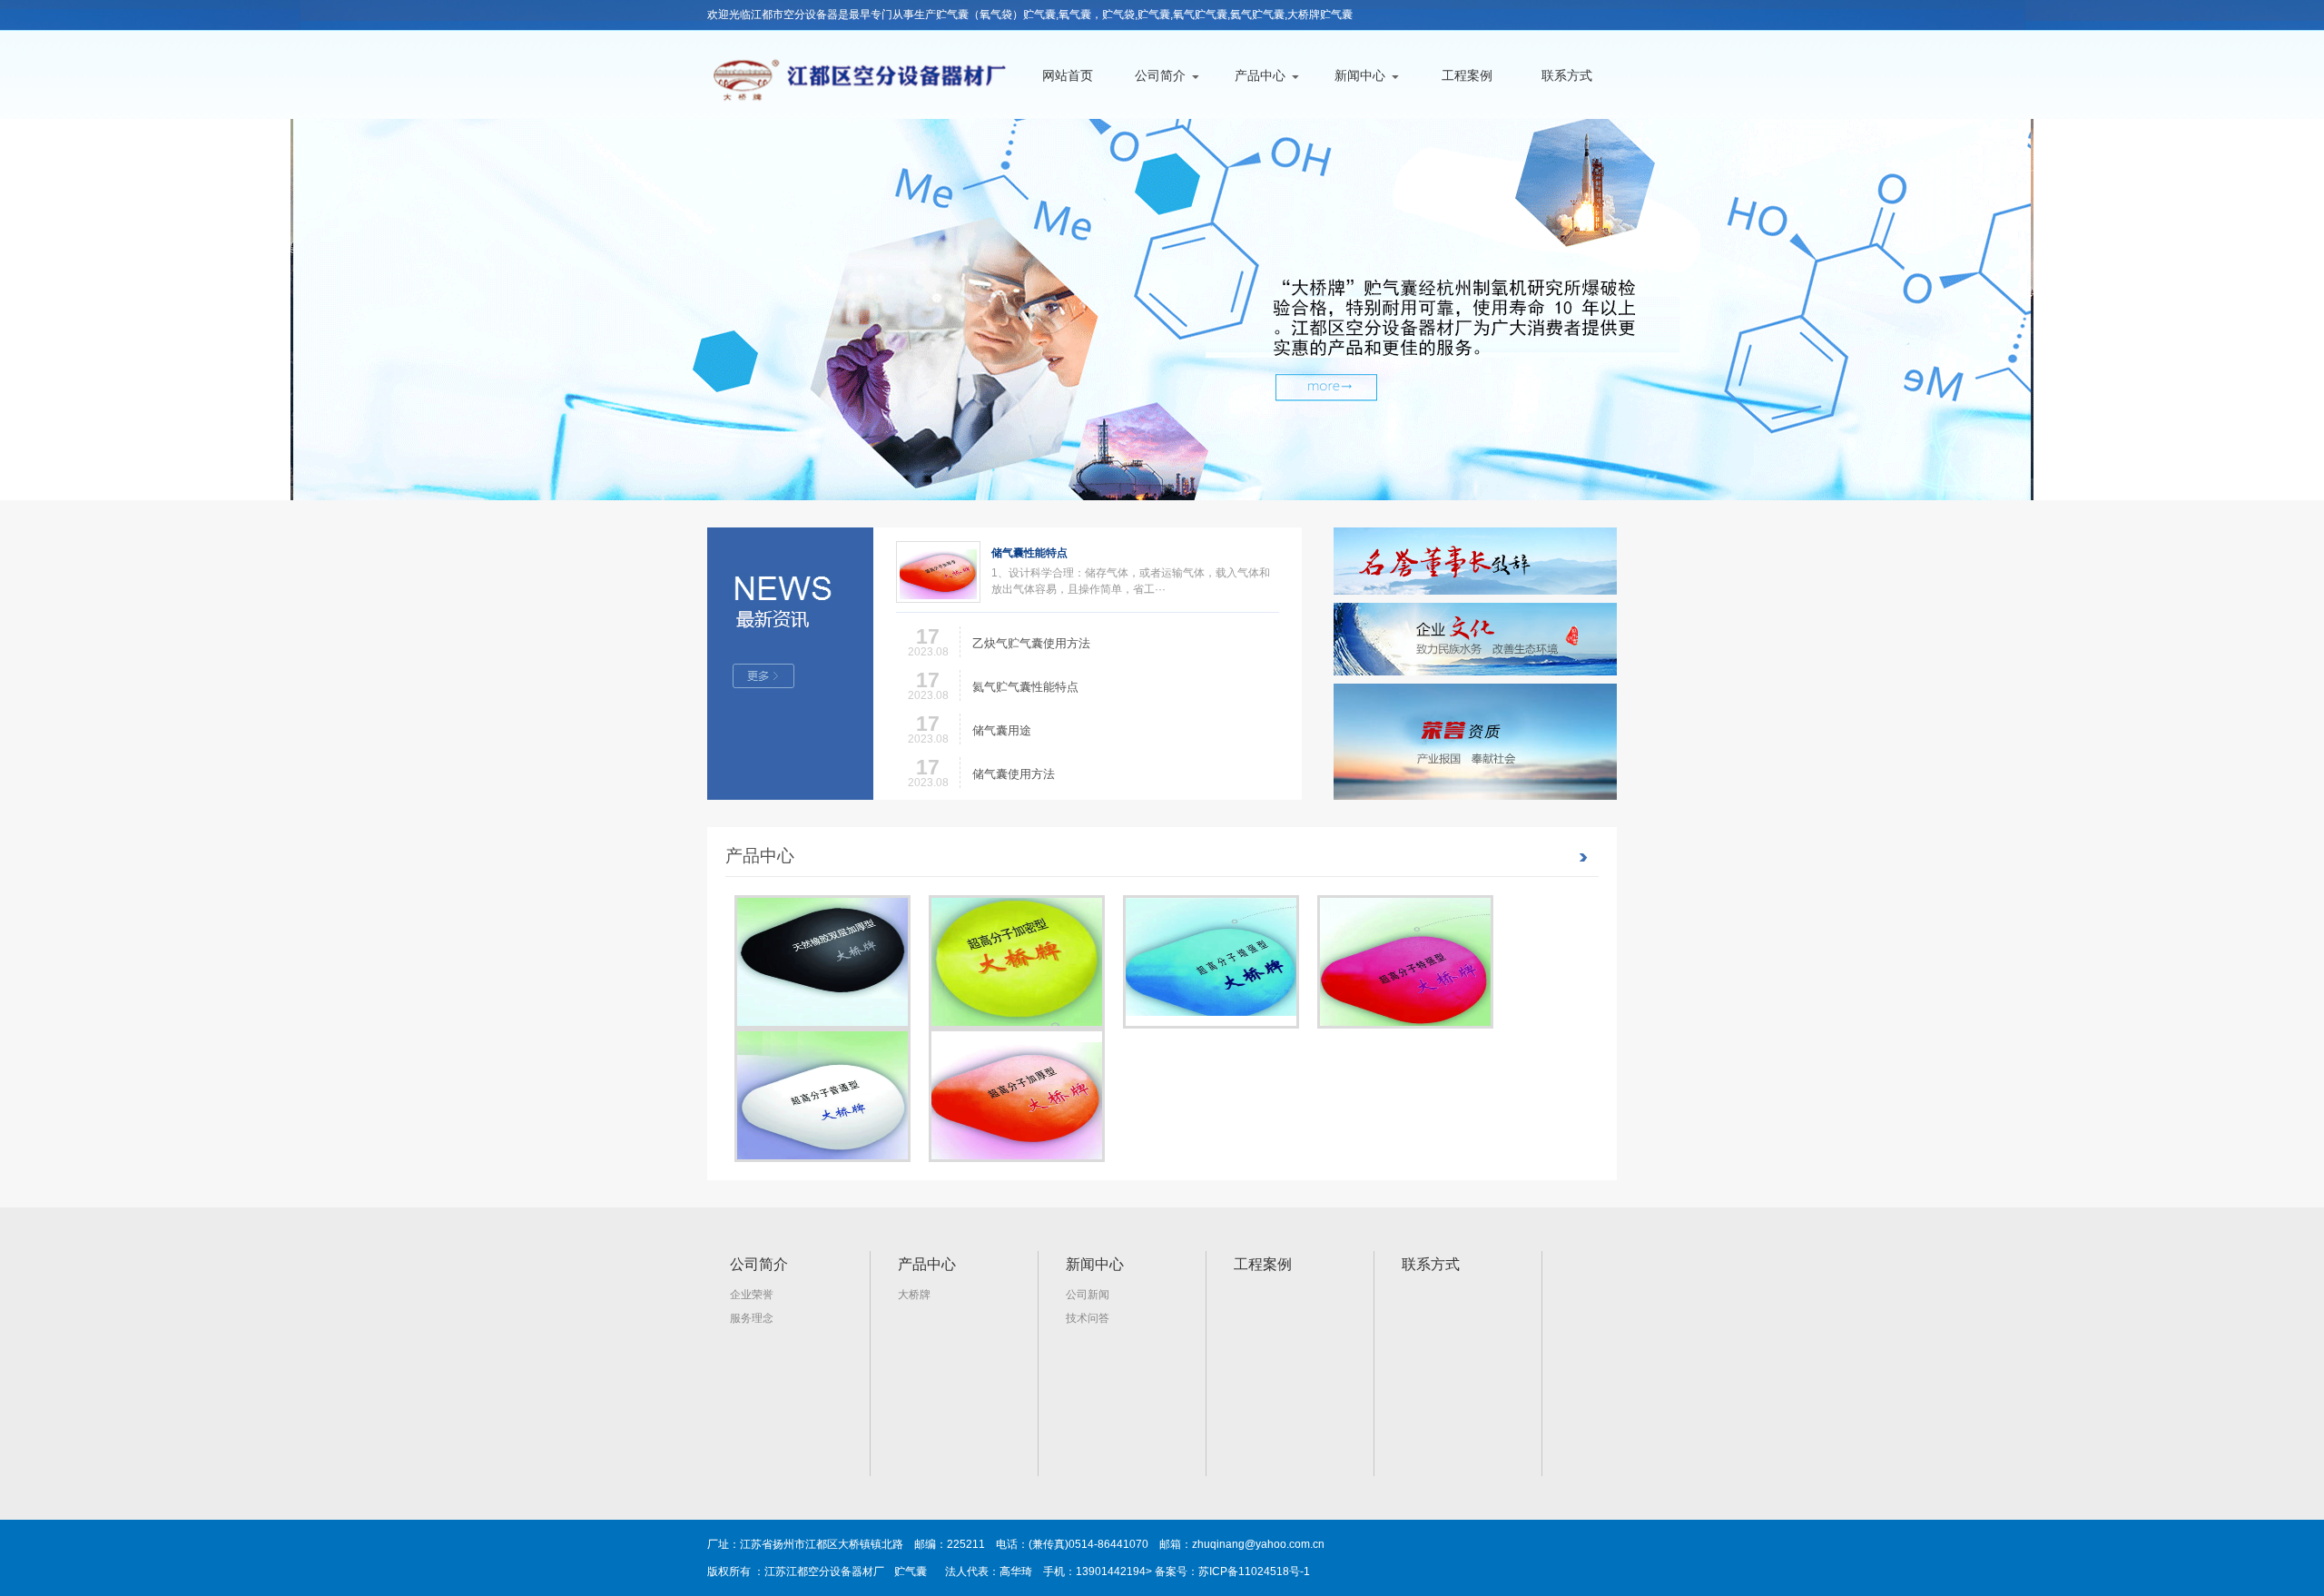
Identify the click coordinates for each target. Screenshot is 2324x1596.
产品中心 (1260, 75)
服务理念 (752, 1318)
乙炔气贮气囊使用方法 (1031, 643)
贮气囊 (911, 1571)
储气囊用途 (1002, 730)
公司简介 (1160, 75)
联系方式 (1567, 75)
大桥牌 (914, 1295)
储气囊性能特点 (1029, 553)
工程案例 (1467, 75)
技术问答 (1088, 1318)
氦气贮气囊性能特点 (1025, 687)
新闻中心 (1360, 75)
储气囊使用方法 (1014, 774)
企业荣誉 (752, 1295)
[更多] (790, 664)
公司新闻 (1088, 1295)
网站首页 (1068, 75)
